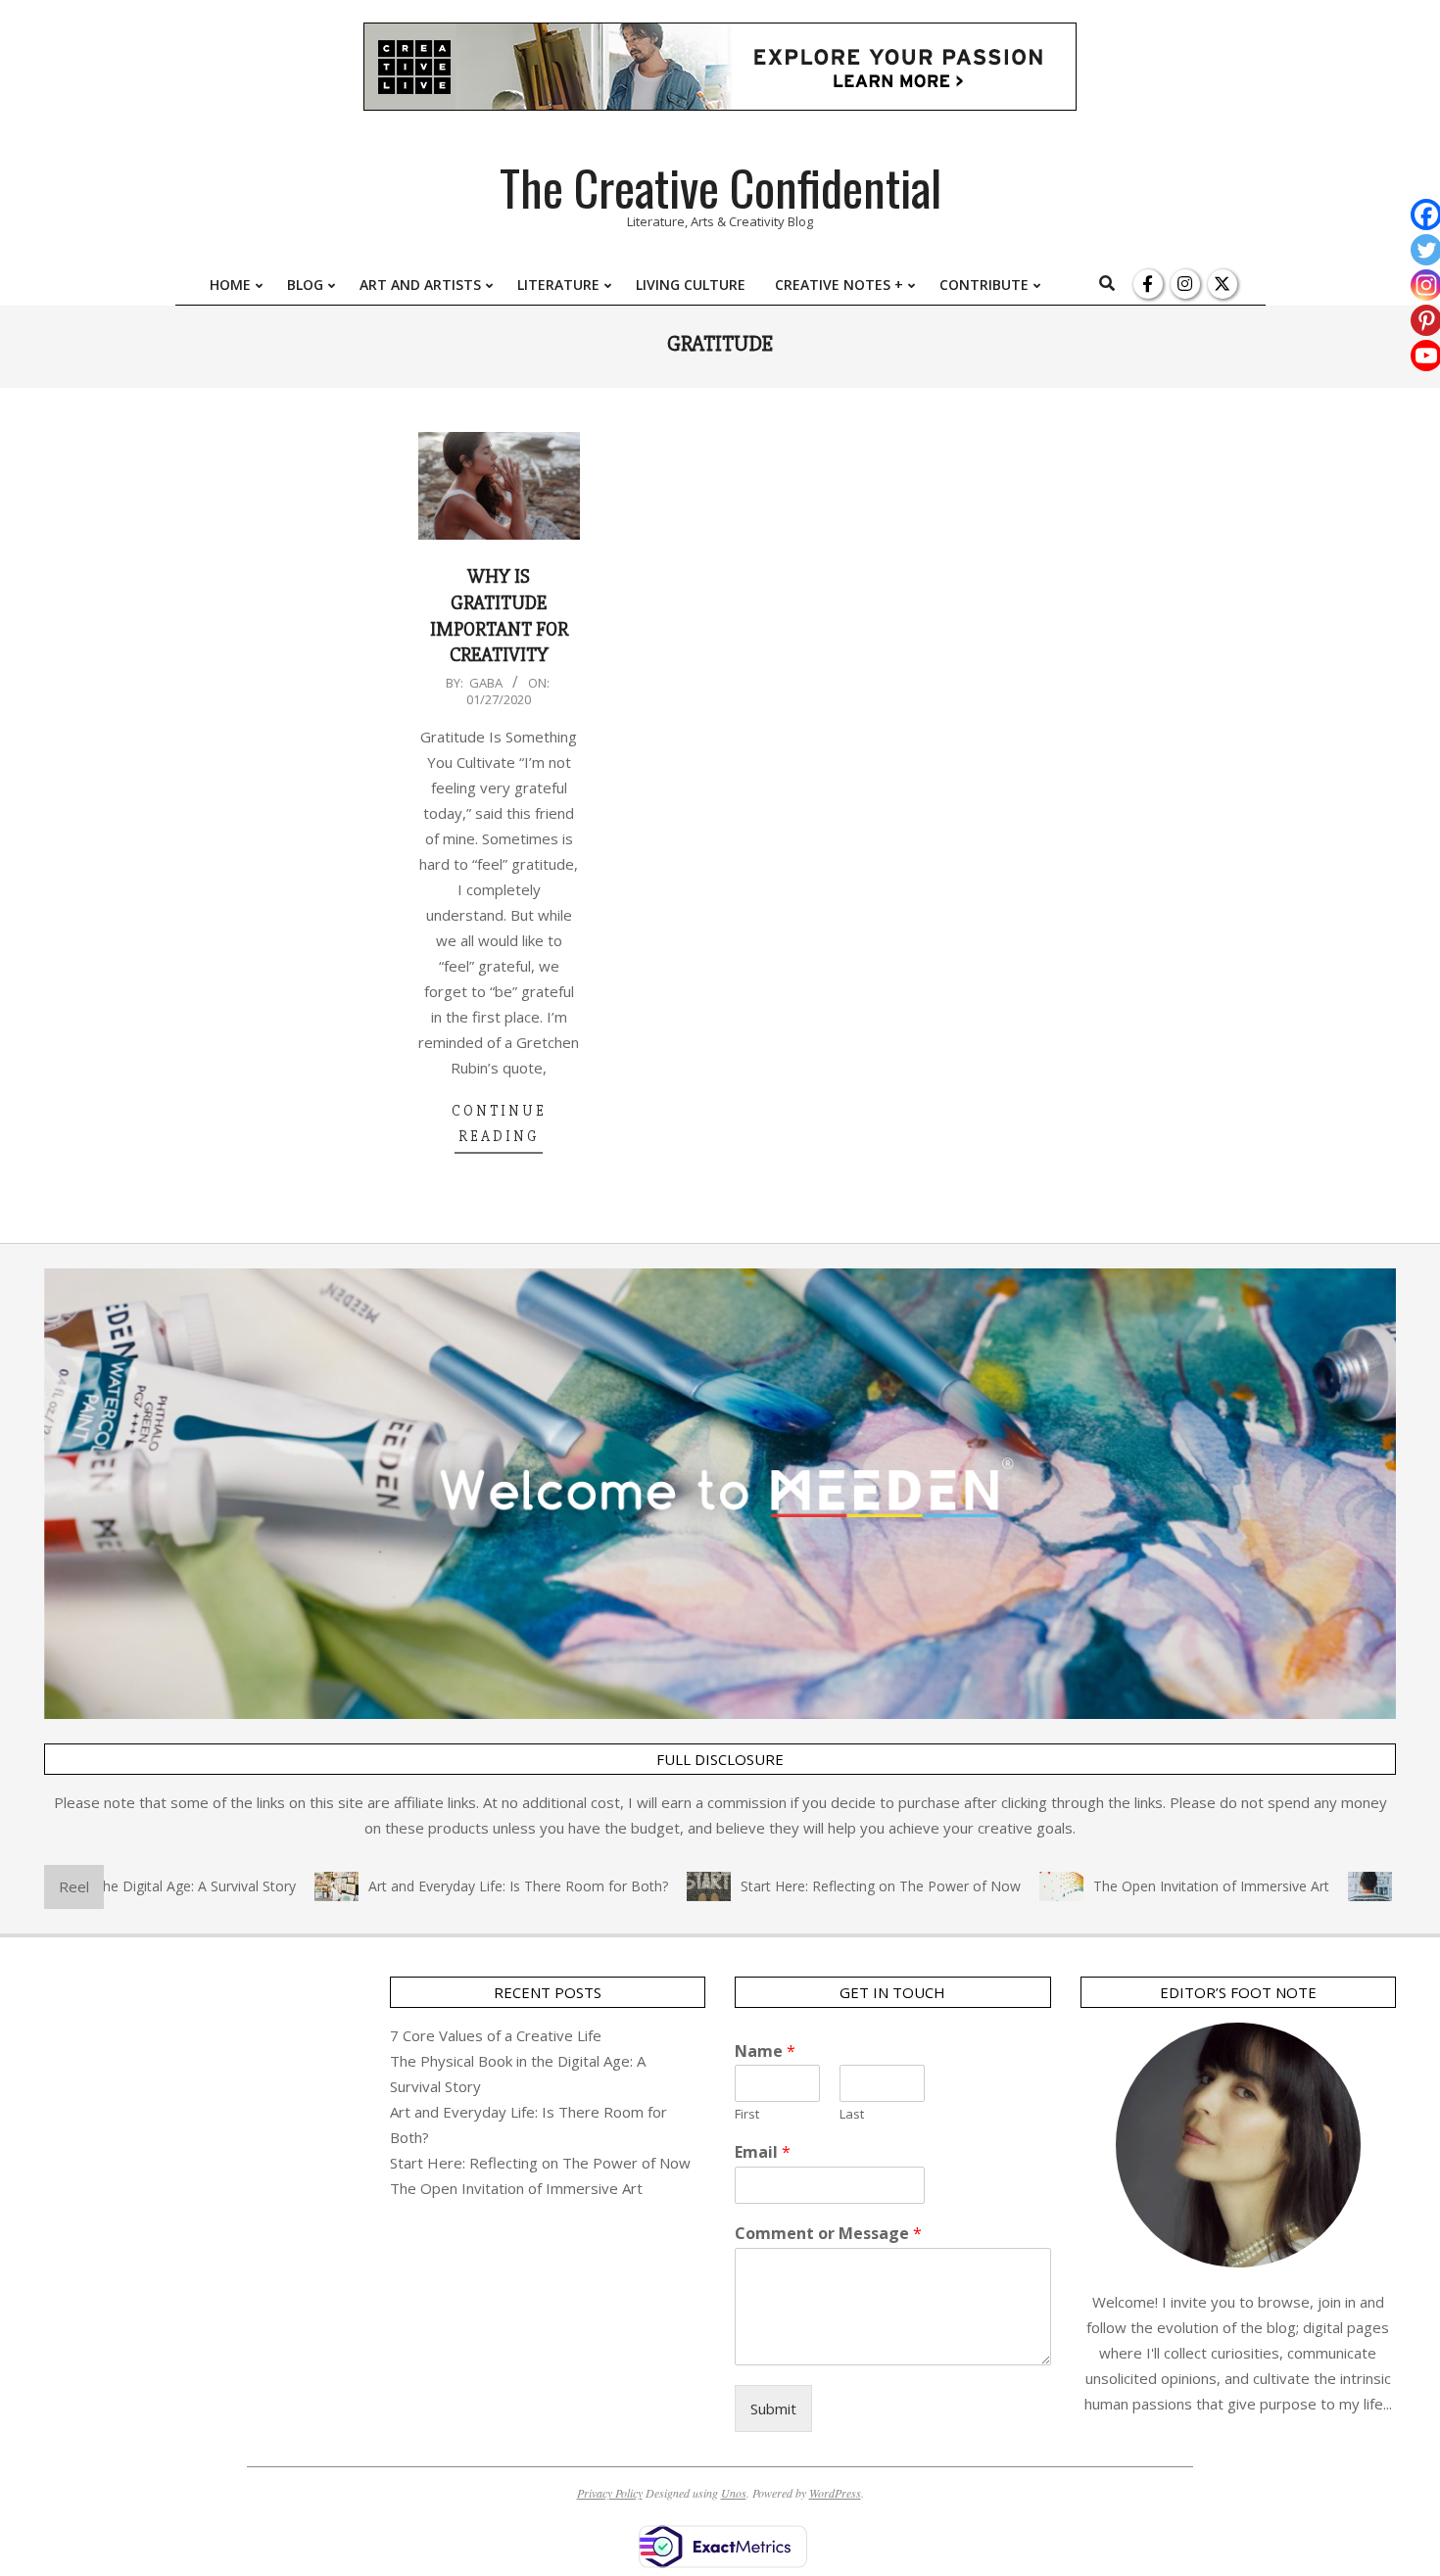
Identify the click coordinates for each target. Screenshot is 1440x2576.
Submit (773, 2409)
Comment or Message (828, 2234)
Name (765, 2051)
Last (852, 2114)
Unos (734, 2493)
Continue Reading (499, 1123)
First (747, 2114)
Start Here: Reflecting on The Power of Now (834, 1886)
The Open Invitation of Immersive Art (1164, 1886)
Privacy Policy (610, 2493)
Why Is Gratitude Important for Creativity (499, 616)
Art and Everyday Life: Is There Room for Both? (471, 1886)
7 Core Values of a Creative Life (496, 2035)
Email (763, 2152)
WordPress (835, 2493)
